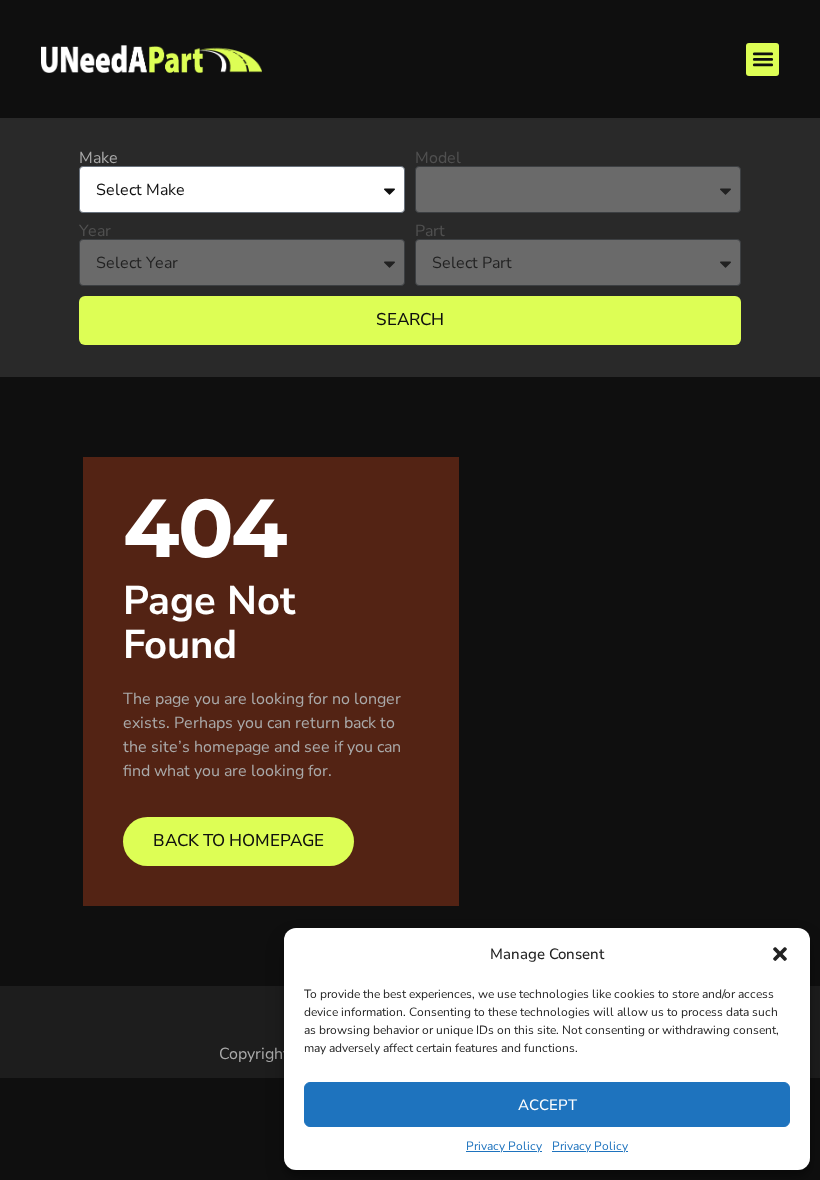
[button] (780, 954)
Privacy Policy (504, 1146)
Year (95, 231)
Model (438, 158)
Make (98, 158)
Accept (547, 1105)
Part (430, 231)
